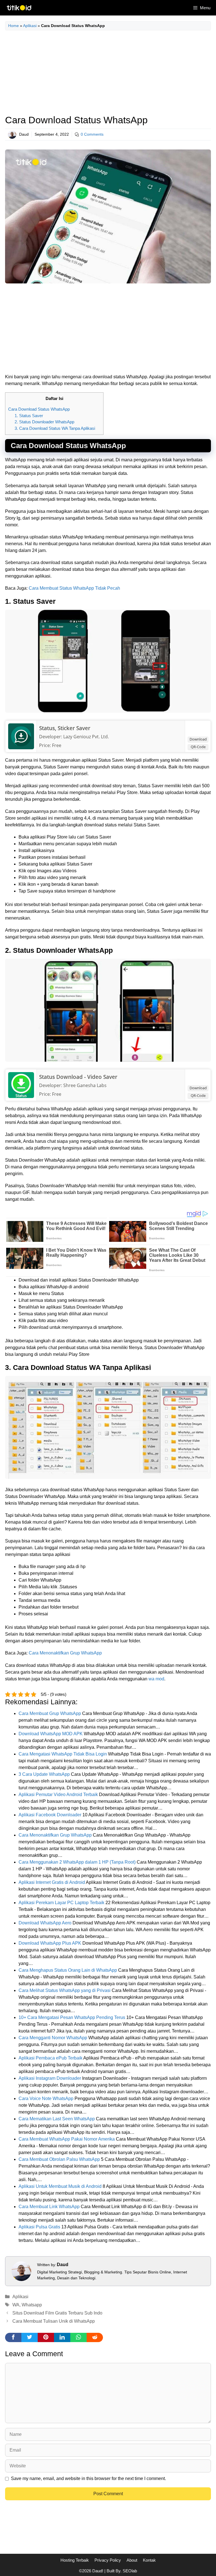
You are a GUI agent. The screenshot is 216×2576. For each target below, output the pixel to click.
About (132, 2560)
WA (16, 2305)
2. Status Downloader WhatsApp (44, 422)
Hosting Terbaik (75, 2560)
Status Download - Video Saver (78, 1077)
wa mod (156, 1679)
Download (198, 739)
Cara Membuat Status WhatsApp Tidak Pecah (74, 588)
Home (13, 26)
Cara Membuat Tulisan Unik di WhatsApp (54, 2321)
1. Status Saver (29, 416)
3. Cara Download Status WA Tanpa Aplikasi (55, 428)
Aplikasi (30, 26)
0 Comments (92, 134)
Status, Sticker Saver (65, 728)
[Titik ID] (19, 8)
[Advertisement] (108, 73)
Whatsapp (32, 2305)
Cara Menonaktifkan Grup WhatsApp (65, 1653)
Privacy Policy (108, 2560)
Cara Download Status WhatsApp (39, 409)
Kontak (149, 2560)
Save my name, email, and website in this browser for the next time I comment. (88, 2478)
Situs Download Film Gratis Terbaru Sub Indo (57, 2313)
